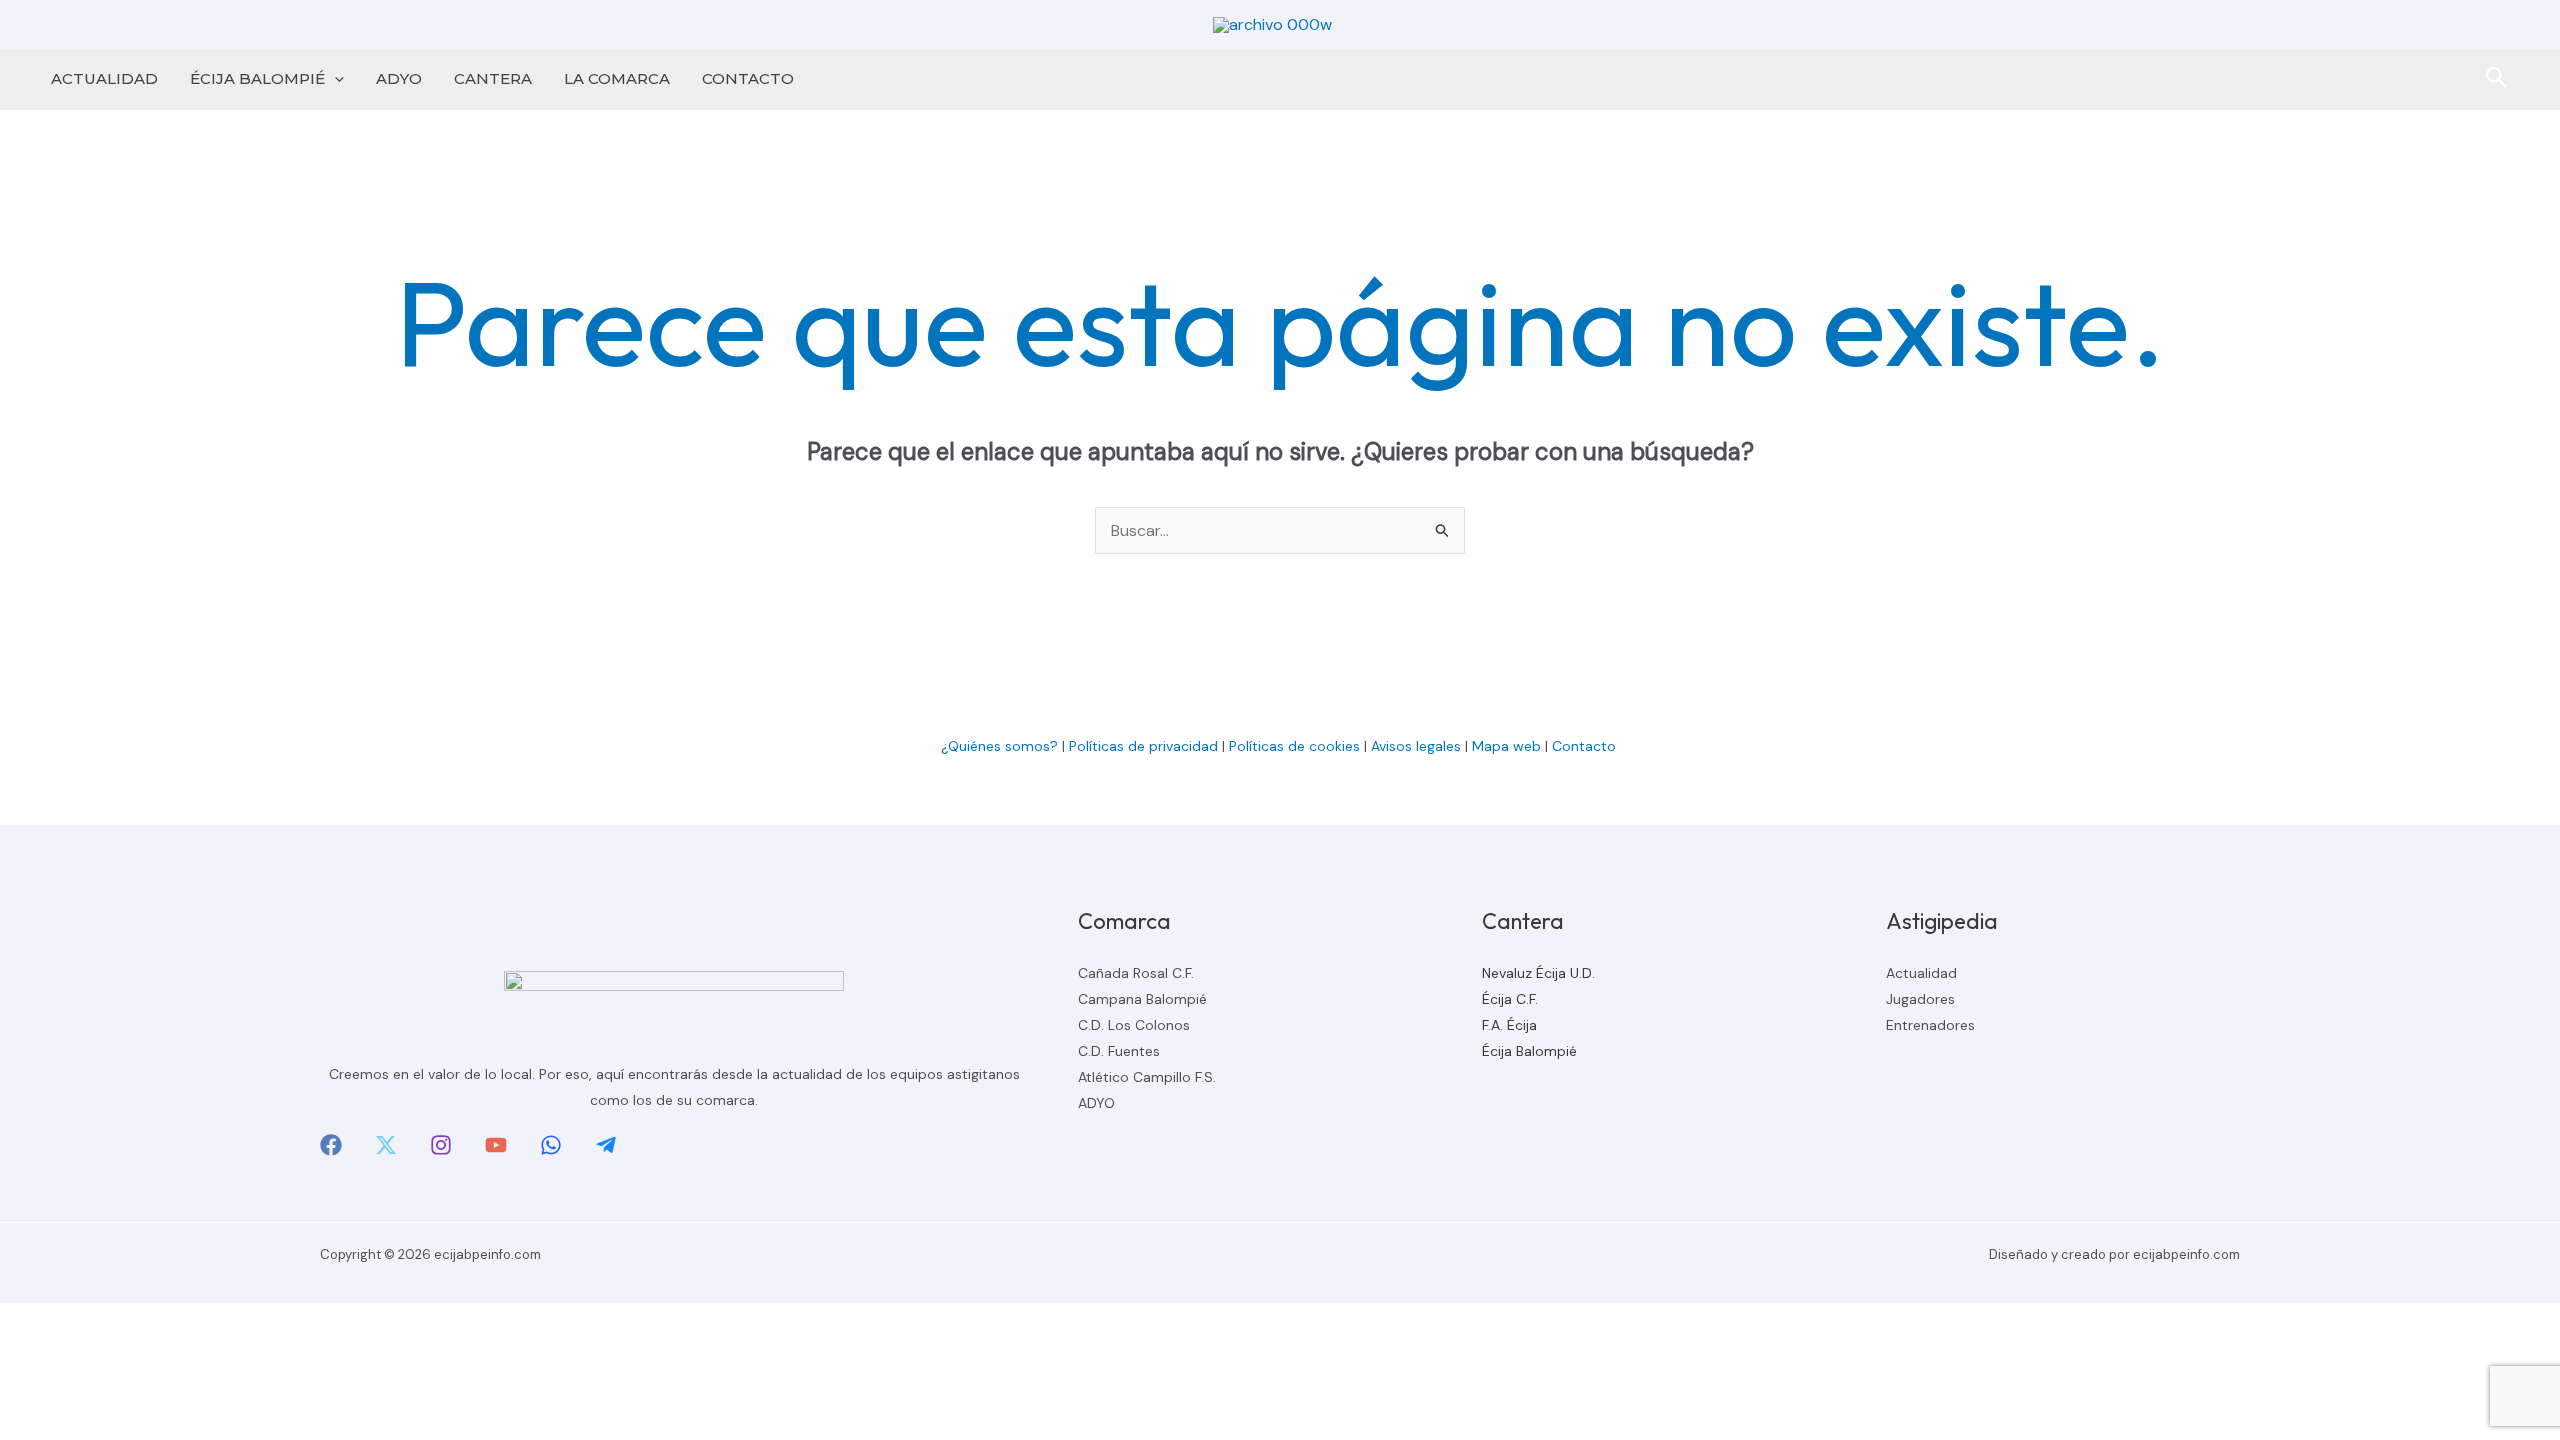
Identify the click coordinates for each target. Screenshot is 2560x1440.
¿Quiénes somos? (999, 746)
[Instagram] (441, 1145)
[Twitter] (386, 1145)
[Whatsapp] (551, 1145)
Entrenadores (1930, 1025)
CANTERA (493, 78)
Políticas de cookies (1294, 746)
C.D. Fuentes (1119, 1051)
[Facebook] (331, 1145)
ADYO (399, 78)
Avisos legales (1416, 746)
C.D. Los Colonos (1134, 1025)
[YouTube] (496, 1145)
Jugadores (1920, 999)
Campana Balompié (1142, 999)
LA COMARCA (617, 78)
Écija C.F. (1510, 999)
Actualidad (1921, 973)
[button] (334, 79)
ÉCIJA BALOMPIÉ (257, 78)
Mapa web (1506, 746)
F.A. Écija (1509, 1025)
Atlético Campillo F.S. (1147, 1077)
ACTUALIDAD (104, 78)
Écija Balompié (1529, 1051)
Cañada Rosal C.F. (1136, 973)
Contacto (1586, 746)
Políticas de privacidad (1143, 746)
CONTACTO (748, 78)
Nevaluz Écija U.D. (1538, 973)
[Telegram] (606, 1145)
